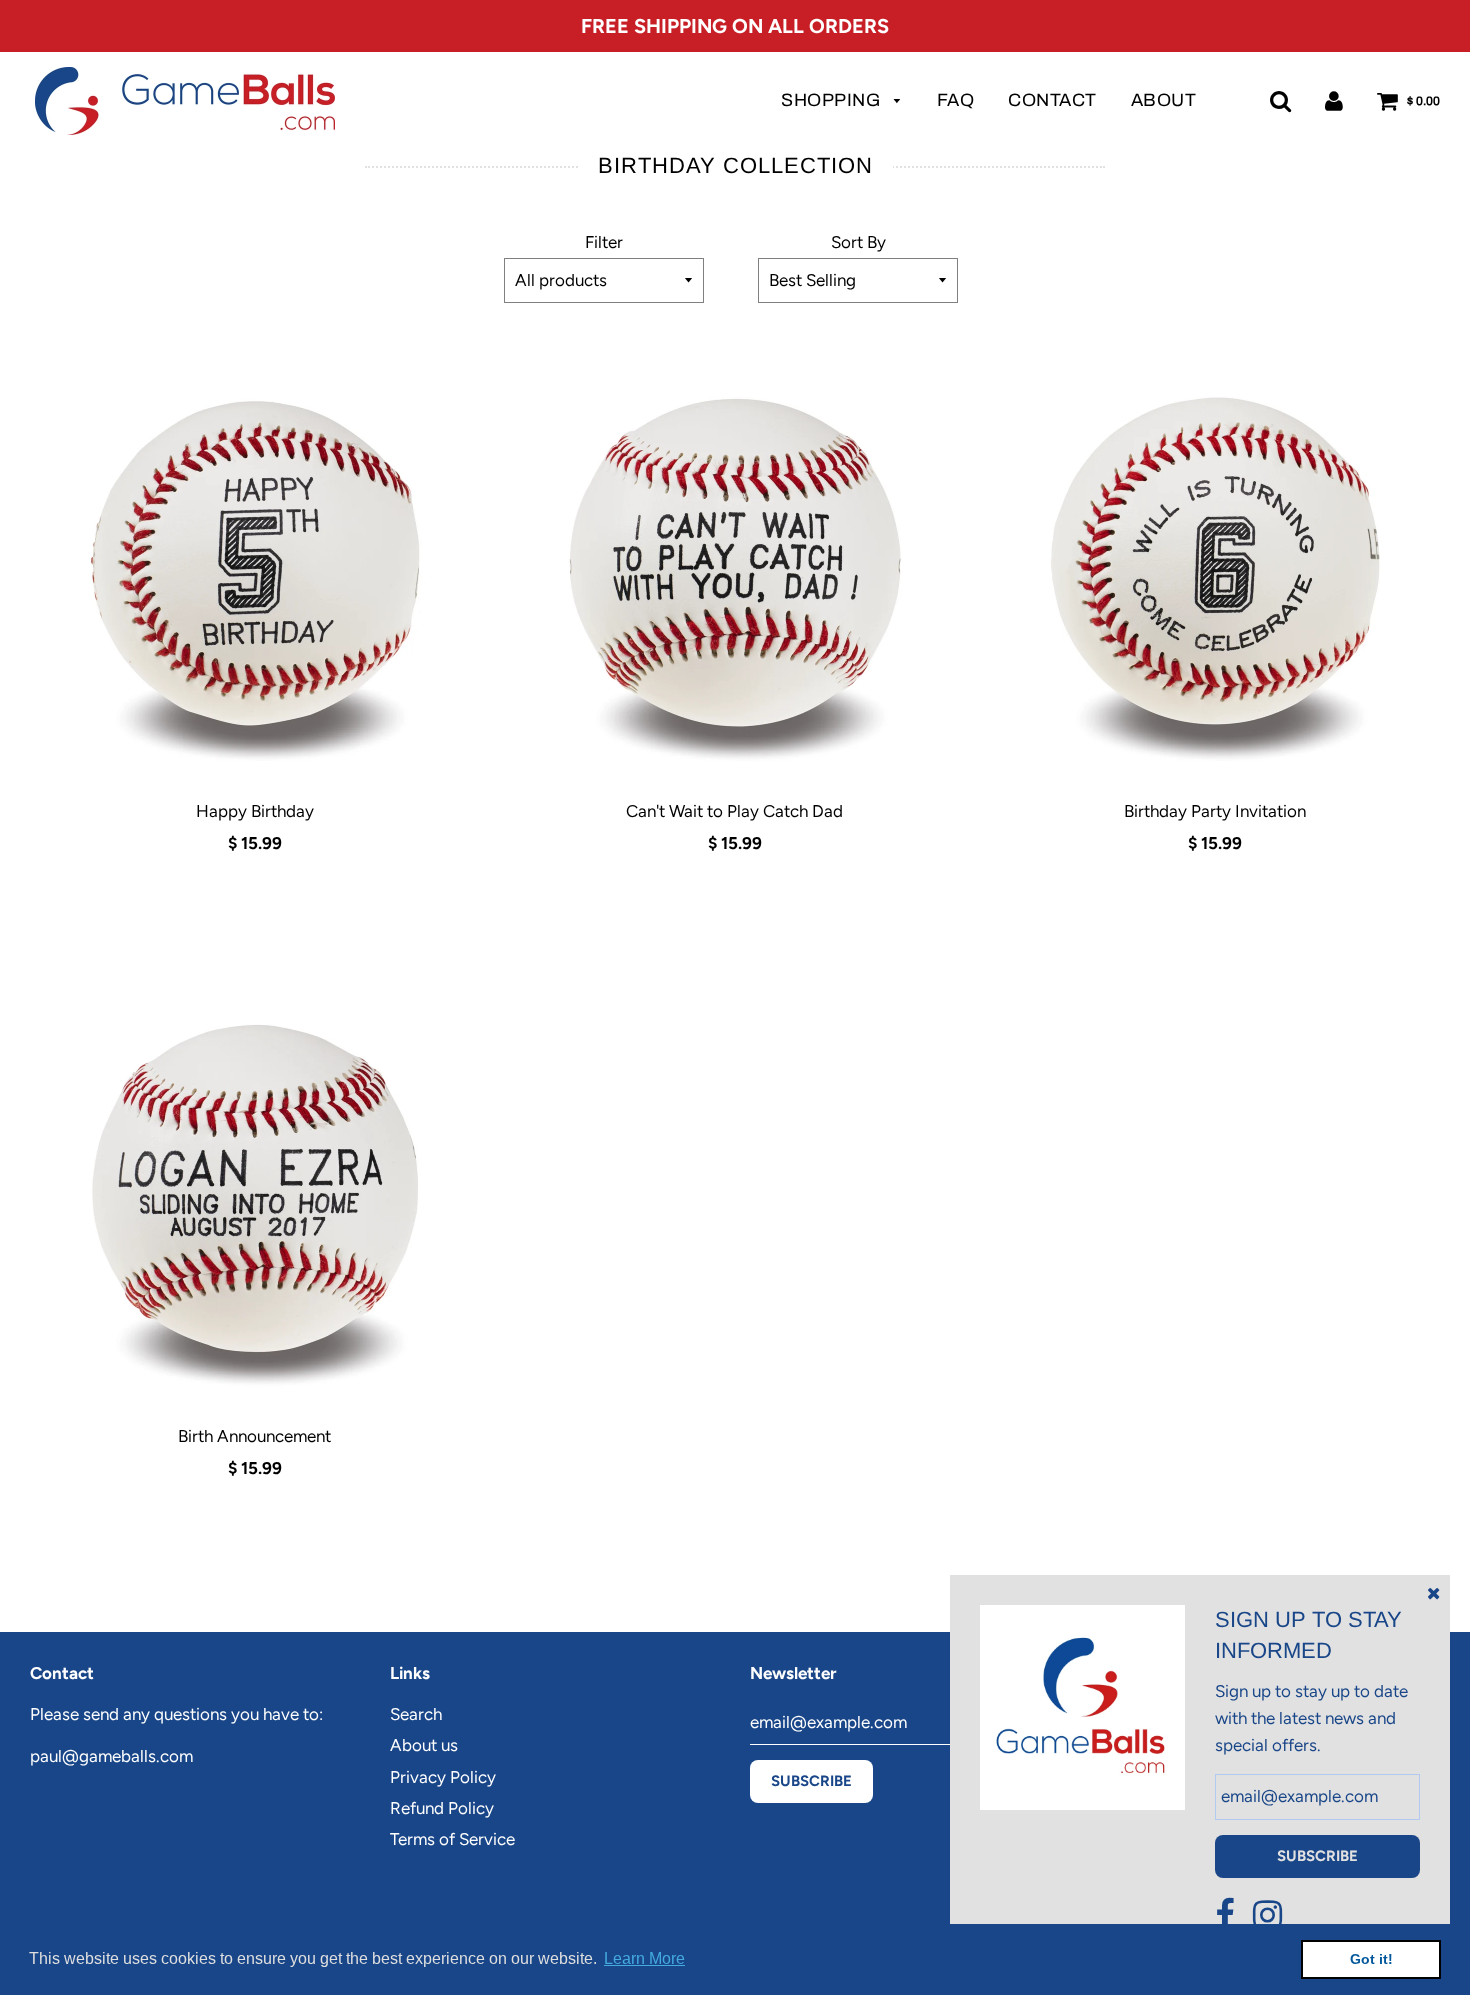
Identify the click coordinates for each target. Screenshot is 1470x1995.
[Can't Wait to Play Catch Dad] (735, 558)
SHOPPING (833, 100)
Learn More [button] (644, 1958)
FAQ (956, 100)
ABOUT (1164, 100)
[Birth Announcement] (255, 1183)
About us (424, 1745)
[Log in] (1334, 100)
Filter (604, 242)
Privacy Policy (443, 1777)
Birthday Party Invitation (1215, 811)
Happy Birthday (255, 811)
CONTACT (1052, 100)
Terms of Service (452, 1839)
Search (416, 1714)
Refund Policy (442, 1808)
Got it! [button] (1371, 1959)
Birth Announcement (254, 1436)
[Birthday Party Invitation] (1215, 558)
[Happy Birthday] (255, 558)
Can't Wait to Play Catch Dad (734, 811)
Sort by (858, 242)
